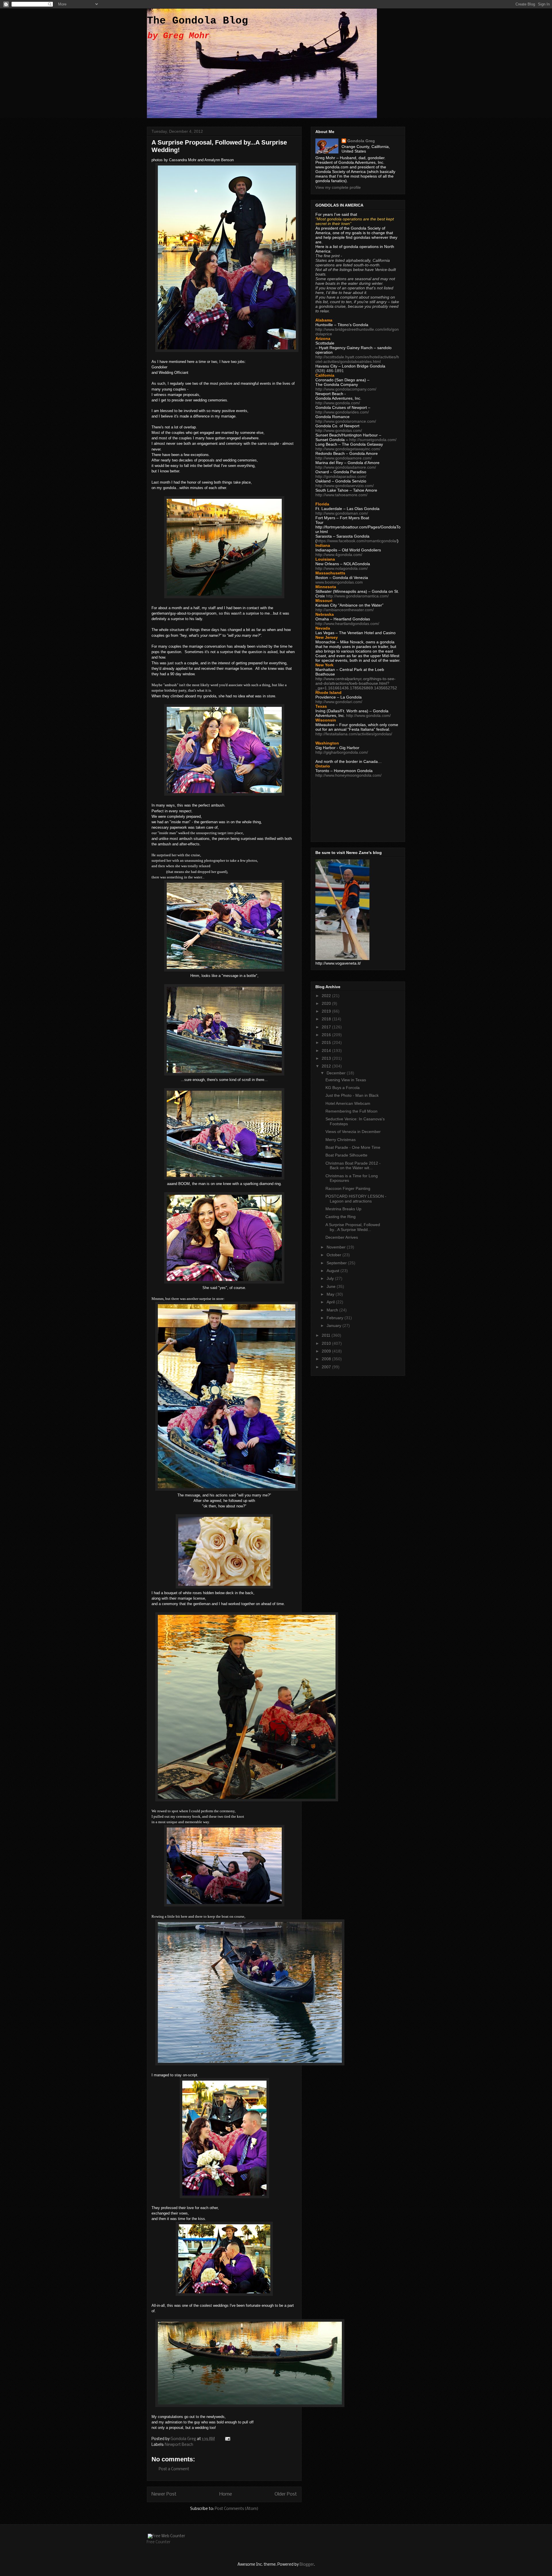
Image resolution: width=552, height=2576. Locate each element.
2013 (327, 1058)
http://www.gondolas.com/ (339, 430)
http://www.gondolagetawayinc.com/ (348, 449)
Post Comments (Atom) (237, 2509)
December (337, 1073)
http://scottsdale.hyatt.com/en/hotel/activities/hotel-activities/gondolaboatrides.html (357, 359)
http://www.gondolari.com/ (339, 702)
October (335, 1255)
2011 (327, 1335)
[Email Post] (227, 2439)
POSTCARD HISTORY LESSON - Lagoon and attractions (356, 1199)
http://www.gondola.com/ (338, 403)
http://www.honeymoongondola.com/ (348, 775)
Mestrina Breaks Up (343, 1209)
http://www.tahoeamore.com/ (341, 495)
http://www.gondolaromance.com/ (346, 421)
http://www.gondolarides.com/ (342, 412)
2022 (327, 996)
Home (226, 2494)
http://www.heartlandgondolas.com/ (347, 624)
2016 (327, 1035)
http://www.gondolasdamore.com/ (346, 467)
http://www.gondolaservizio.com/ (345, 486)
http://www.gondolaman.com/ (342, 513)
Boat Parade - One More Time (353, 1147)
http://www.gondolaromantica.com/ (357, 596)
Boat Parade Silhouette (346, 1155)
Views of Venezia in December (353, 1132)
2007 (327, 1367)
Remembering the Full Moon (351, 1111)
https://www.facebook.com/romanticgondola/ (357, 541)
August (333, 1271)
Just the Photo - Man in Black (352, 1095)
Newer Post (164, 2494)
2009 (327, 1351)
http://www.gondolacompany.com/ (346, 389)
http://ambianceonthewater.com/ (345, 610)
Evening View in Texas (346, 1080)
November (337, 1247)
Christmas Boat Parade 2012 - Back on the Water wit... (353, 1166)
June (332, 1286)
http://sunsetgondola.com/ (373, 440)
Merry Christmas (341, 1140)
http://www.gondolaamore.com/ (344, 458)
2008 (327, 1359)
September (337, 1263)
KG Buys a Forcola (343, 1088)
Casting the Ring (341, 1217)
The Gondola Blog (198, 21)
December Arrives (342, 1237)
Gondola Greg (361, 141)
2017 (327, 1027)
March (333, 1310)
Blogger (307, 2565)
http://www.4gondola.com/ (339, 555)
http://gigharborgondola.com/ (342, 752)
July (331, 1278)
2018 (327, 1019)
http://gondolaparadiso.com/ (341, 476)
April (331, 1302)
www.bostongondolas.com (339, 582)
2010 (327, 1343)
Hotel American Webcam (348, 1103)
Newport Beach (179, 2445)
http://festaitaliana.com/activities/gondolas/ (354, 734)
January (335, 1325)
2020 (327, 1003)
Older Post (286, 2494)
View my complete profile (338, 187)
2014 (327, 1051)
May (331, 1294)
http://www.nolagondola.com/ (342, 568)
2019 (327, 1011)
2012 (327, 1066)
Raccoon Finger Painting (348, 1188)
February (336, 1318)
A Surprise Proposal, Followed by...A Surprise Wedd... (353, 1227)
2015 (327, 1042)
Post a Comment (174, 2469)
